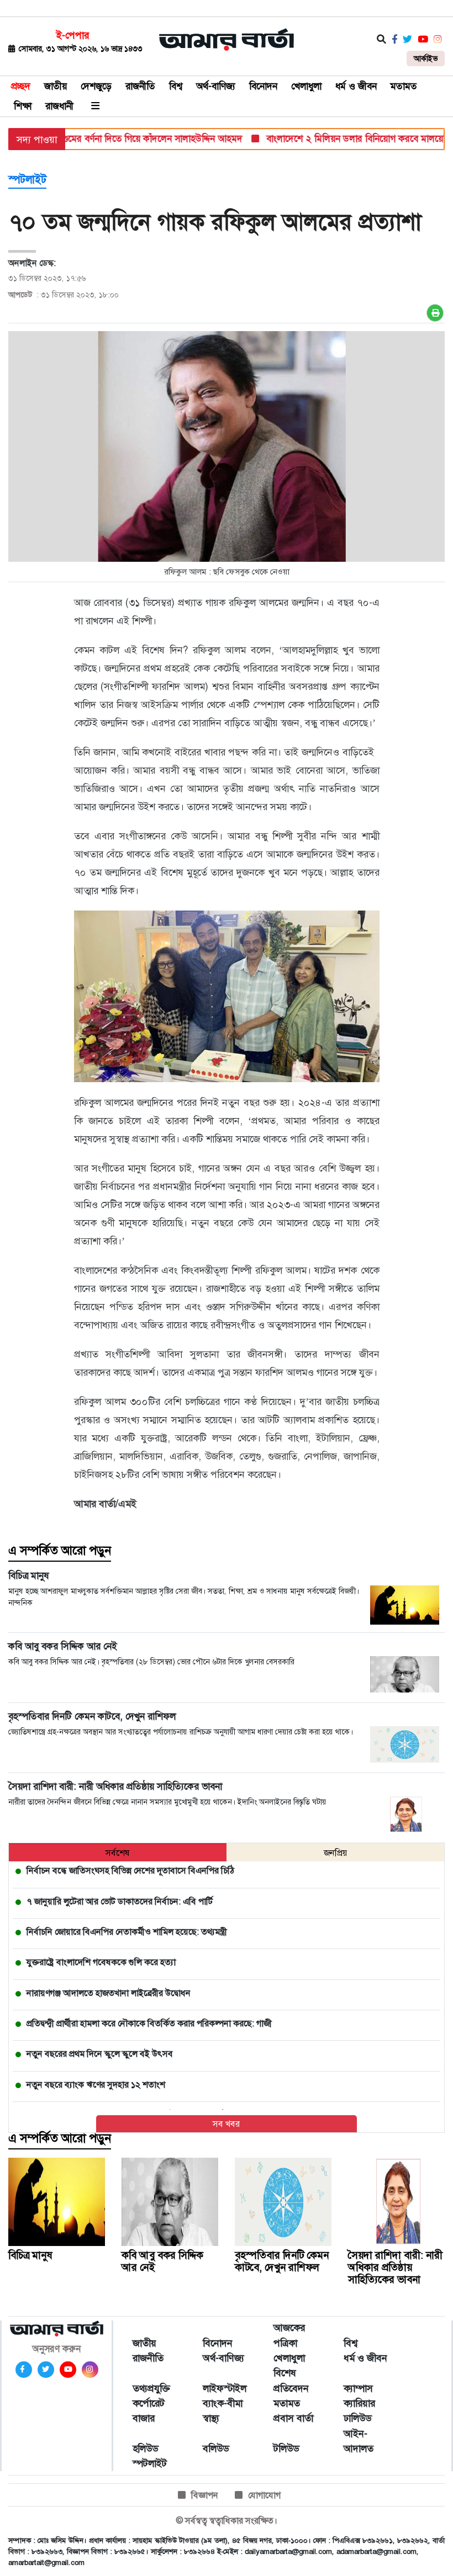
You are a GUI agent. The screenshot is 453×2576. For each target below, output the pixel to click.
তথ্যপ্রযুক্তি (151, 2388)
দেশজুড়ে (96, 86)
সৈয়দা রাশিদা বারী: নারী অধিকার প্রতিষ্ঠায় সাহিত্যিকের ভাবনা (395, 2267)
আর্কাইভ (426, 58)
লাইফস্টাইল (225, 2388)
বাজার (144, 2418)
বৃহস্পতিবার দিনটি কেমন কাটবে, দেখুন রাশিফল (282, 2261)
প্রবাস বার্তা (293, 2418)
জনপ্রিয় (336, 1853)
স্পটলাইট (27, 179)
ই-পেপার (73, 35)
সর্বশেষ (118, 1853)
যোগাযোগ (264, 2495)
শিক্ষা (23, 106)
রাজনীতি (140, 86)
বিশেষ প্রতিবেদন (291, 2380)
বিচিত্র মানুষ (30, 2255)
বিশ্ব (176, 86)
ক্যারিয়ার (359, 2403)
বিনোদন (263, 86)
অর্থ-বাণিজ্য (216, 86)
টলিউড (286, 2449)
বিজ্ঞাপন (205, 2495)
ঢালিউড (357, 2418)
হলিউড (145, 2449)
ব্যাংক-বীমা (223, 2403)
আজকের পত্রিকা (289, 2335)
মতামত (404, 86)
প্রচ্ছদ (21, 86)
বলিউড (216, 2449)
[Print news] (435, 313)
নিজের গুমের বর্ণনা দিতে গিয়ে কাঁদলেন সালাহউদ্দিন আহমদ (114, 139)
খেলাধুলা (306, 86)
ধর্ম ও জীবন (356, 86)
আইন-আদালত (359, 2441)
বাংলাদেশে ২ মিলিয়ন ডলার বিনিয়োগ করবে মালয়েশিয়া (336, 139)
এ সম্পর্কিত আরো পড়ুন (60, 1551)
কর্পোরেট (149, 2403)
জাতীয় (56, 86)
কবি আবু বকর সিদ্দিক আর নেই (162, 2261)
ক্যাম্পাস (358, 2388)
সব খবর (226, 2124)
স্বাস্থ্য (211, 2418)
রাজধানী (59, 106)
